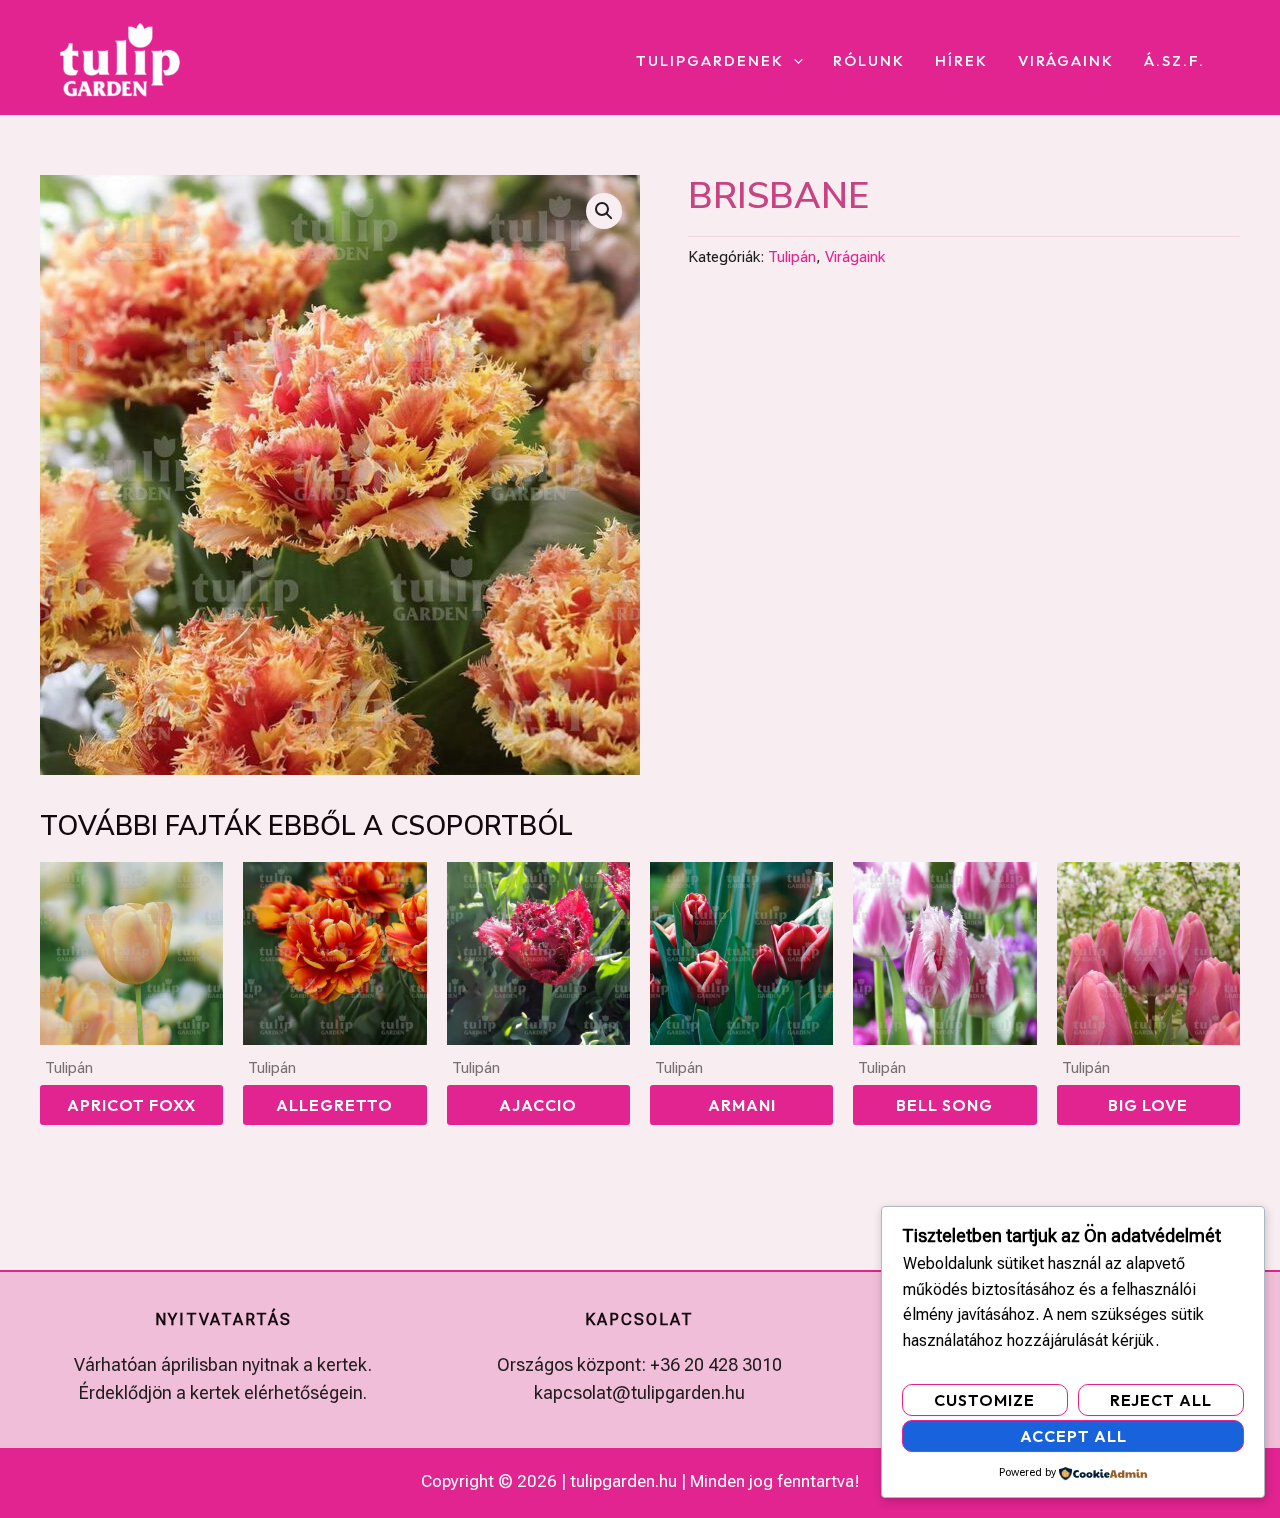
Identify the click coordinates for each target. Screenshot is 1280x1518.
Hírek (961, 61)
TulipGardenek (710, 61)
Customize (984, 1400)
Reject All (1161, 1400)
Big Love (1148, 1105)
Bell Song (944, 1105)
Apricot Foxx (131, 1105)
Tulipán (792, 257)
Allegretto (334, 1105)
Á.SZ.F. (1174, 61)
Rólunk (869, 61)
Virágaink (1066, 61)
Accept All (1073, 1436)
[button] (793, 61)
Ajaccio (538, 1105)
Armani (742, 1105)
